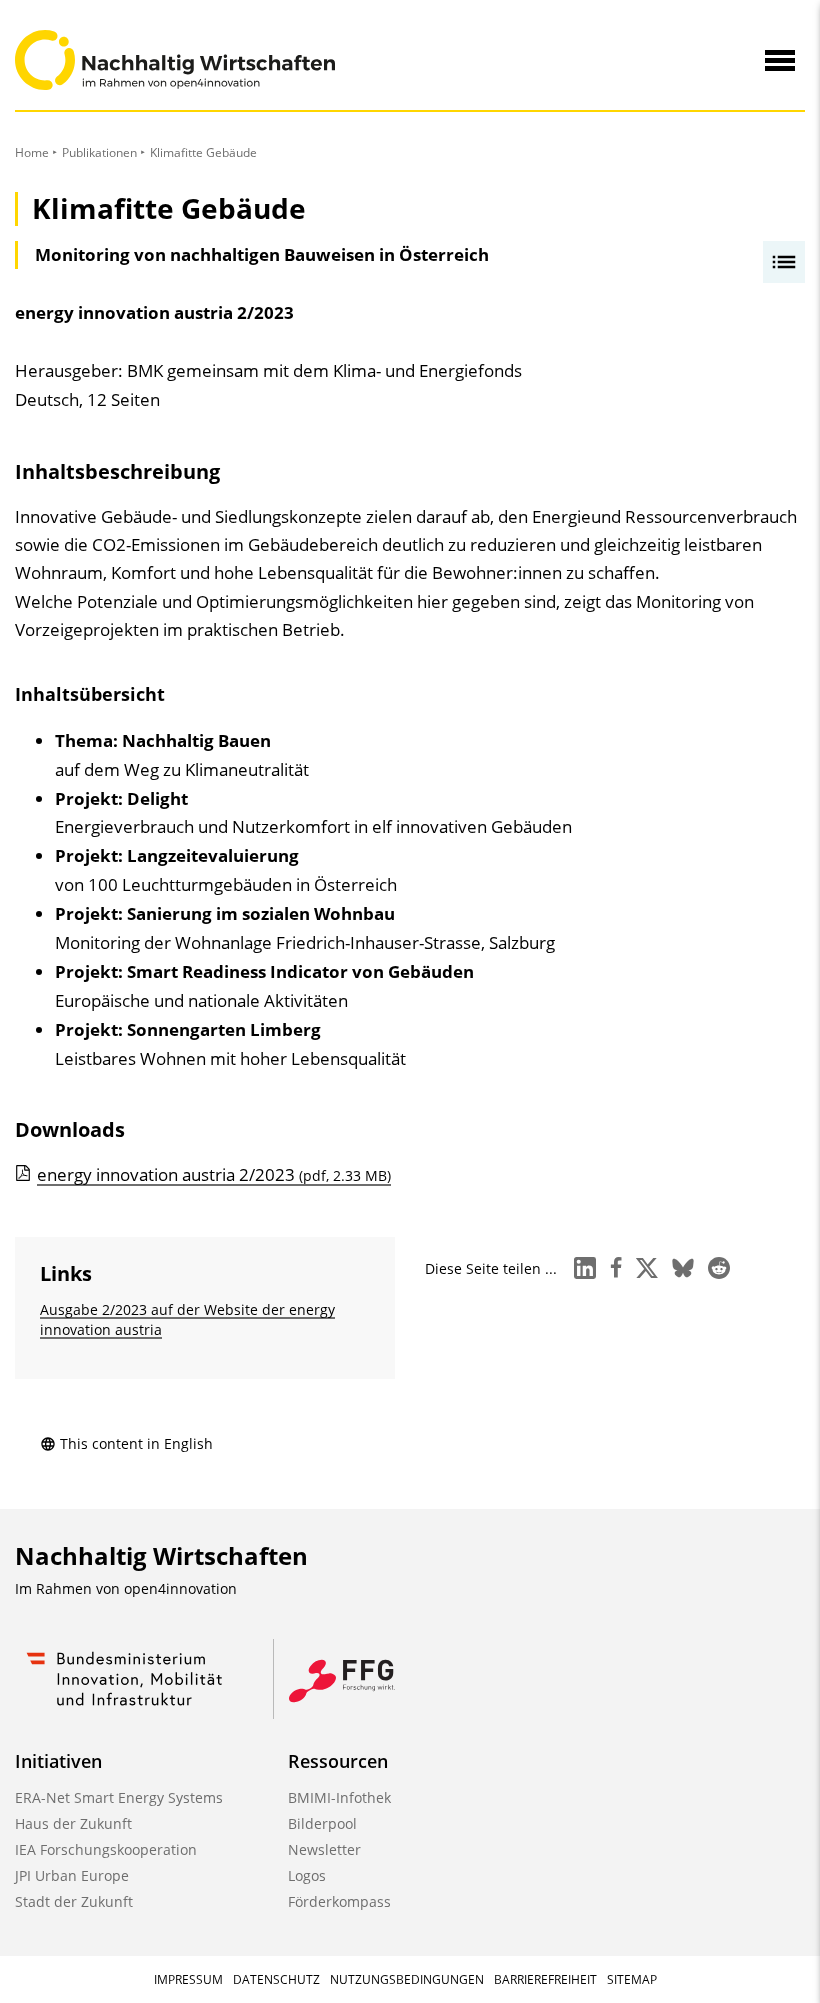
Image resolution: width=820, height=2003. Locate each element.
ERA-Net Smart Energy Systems (119, 1797)
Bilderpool (322, 1823)
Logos (307, 1875)
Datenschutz (276, 1979)
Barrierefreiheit (545, 1979)
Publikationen (99, 152)
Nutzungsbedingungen (407, 1979)
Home (32, 152)
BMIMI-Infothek (339, 1797)
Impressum (188, 1979)
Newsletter (324, 1849)
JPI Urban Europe (72, 1875)
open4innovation (180, 1588)
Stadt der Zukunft (74, 1901)
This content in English (136, 1443)
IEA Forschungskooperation (106, 1849)
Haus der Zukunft (73, 1823)
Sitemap (632, 1979)
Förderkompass (339, 1901)
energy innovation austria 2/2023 (214, 1174)
